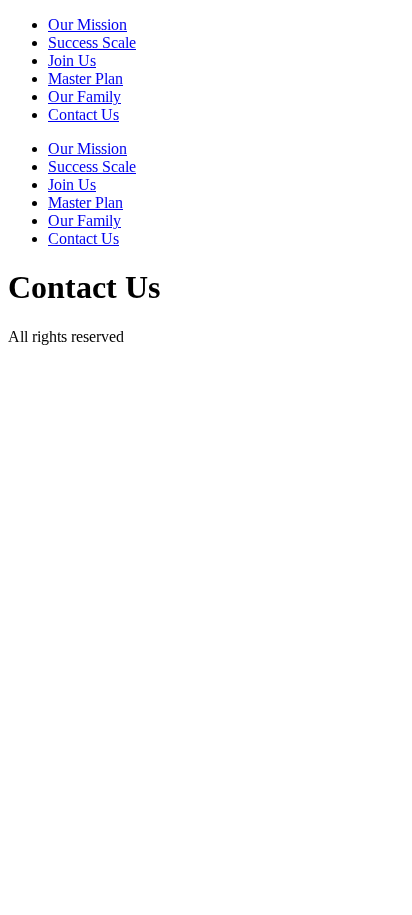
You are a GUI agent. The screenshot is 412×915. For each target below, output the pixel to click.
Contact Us (83, 114)
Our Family (84, 96)
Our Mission (87, 24)
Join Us (72, 60)
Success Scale (92, 42)
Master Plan (85, 78)
